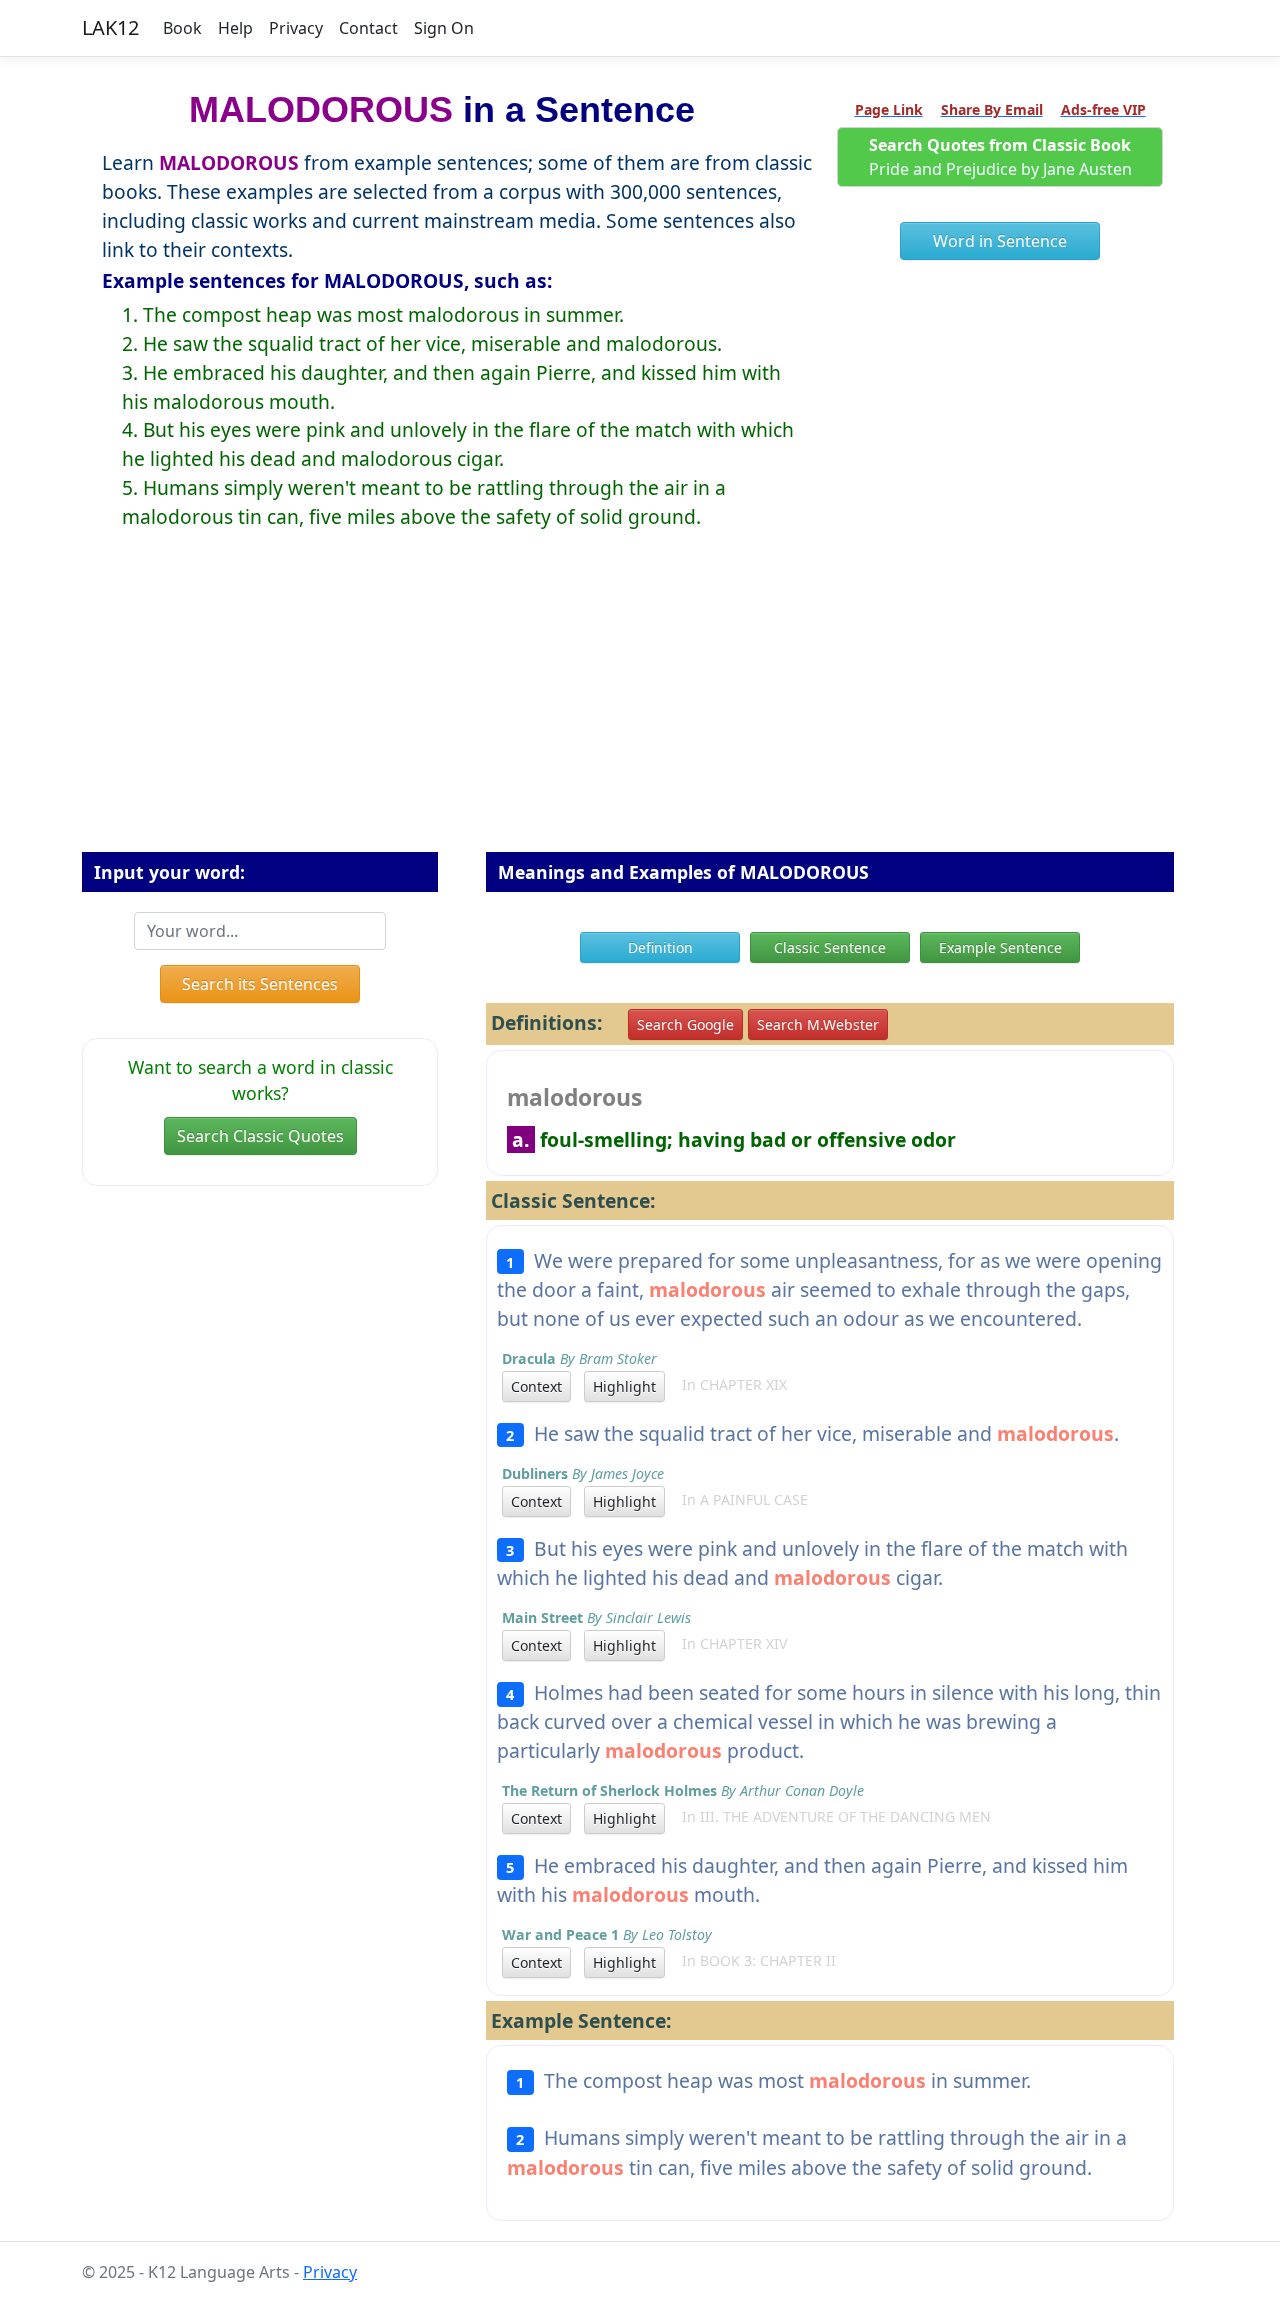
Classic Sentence (830, 947)
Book (182, 28)
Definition (660, 947)
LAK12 (110, 27)
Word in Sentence (1000, 241)
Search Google (685, 1024)
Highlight (624, 1386)
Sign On (444, 28)
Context (536, 1386)
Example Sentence (1000, 947)
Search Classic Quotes (260, 1136)
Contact (368, 28)
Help (235, 28)
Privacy (296, 28)
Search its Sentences (260, 984)
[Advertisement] (640, 707)
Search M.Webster (818, 1024)
